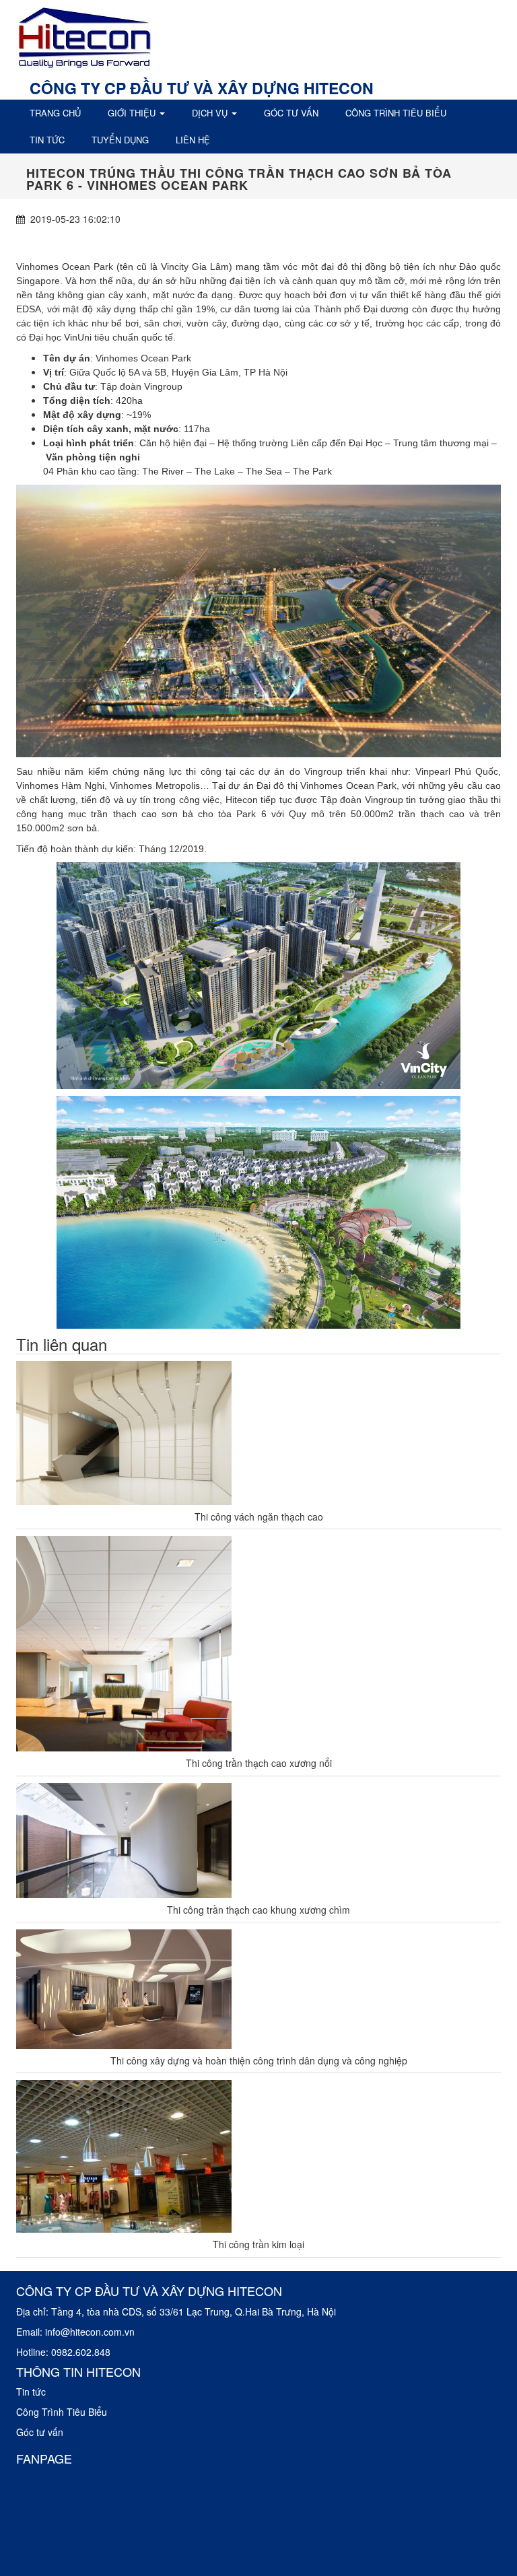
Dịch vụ (211, 113)
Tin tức (47, 140)
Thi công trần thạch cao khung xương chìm (258, 1910)
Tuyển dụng (120, 140)
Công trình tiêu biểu (396, 113)
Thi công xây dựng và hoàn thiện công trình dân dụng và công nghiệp (259, 2060)
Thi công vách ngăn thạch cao (259, 1517)
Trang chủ (55, 113)
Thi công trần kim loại (258, 2244)
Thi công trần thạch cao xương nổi (259, 1763)
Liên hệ (193, 140)
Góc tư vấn (291, 113)
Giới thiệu (133, 113)
